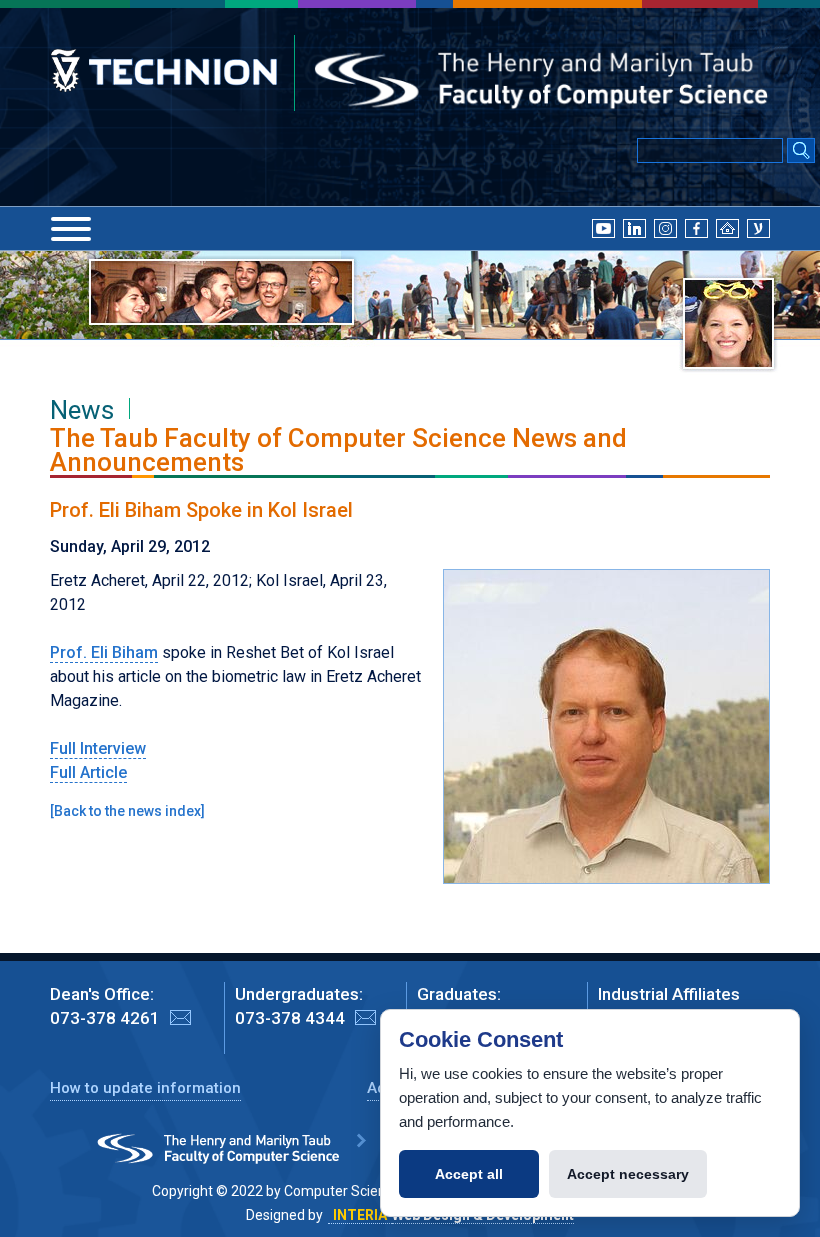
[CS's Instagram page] (665, 227)
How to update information (145, 1088)
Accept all (469, 1174)
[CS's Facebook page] (696, 227)
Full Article (88, 772)
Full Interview (98, 748)
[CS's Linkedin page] (634, 227)
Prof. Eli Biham (104, 652)
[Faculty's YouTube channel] (603, 227)
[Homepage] (727, 227)
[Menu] (71, 229)
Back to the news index (127, 811)
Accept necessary (628, 1174)
